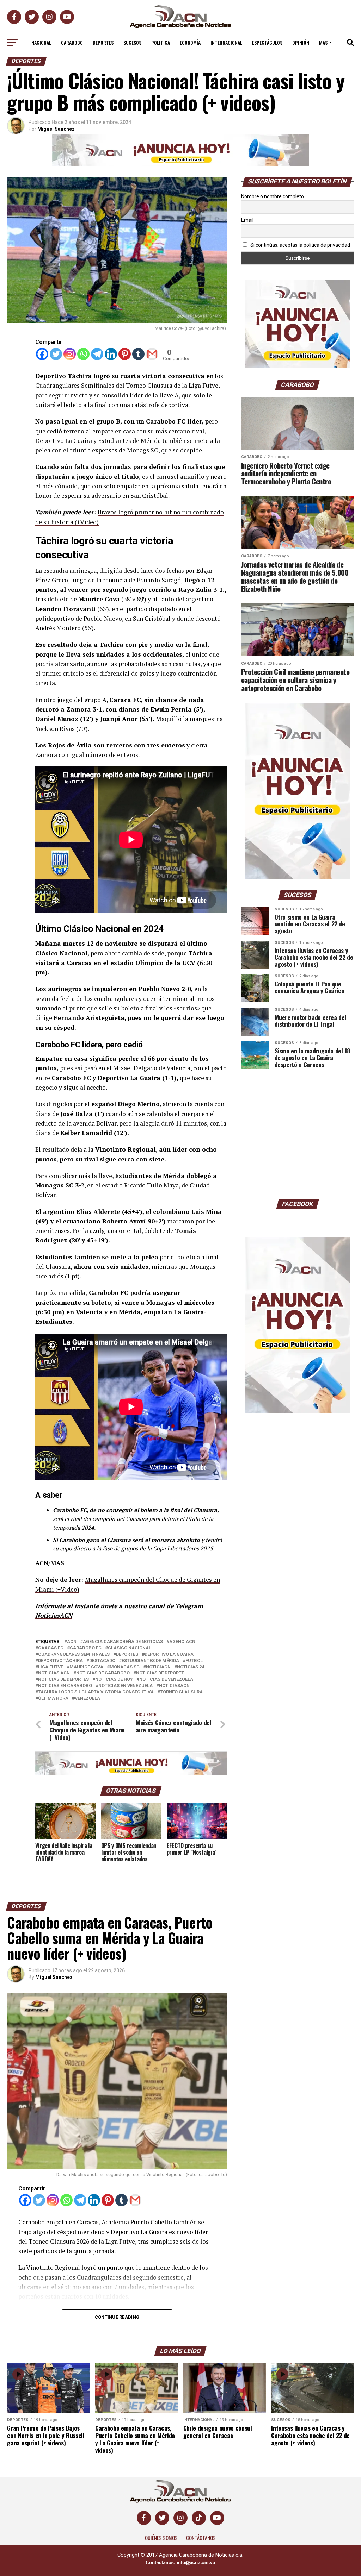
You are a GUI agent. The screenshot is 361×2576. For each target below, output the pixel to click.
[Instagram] (70, 354)
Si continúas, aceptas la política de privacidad (300, 245)
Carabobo (72, 42)
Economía (190, 42)
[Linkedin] (111, 354)
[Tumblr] (138, 354)
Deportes (103, 42)
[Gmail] (152, 354)
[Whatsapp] (83, 354)
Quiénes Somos (161, 2538)
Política (161, 42)
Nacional (41, 42)
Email (247, 220)
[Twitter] (56, 354)
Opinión (301, 42)
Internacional (226, 42)
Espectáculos (267, 42)
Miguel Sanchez (54, 1977)
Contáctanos (201, 2538)
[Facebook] (42, 354)
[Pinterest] (125, 354)
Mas (323, 42)
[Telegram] (97, 354)
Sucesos (132, 42)
